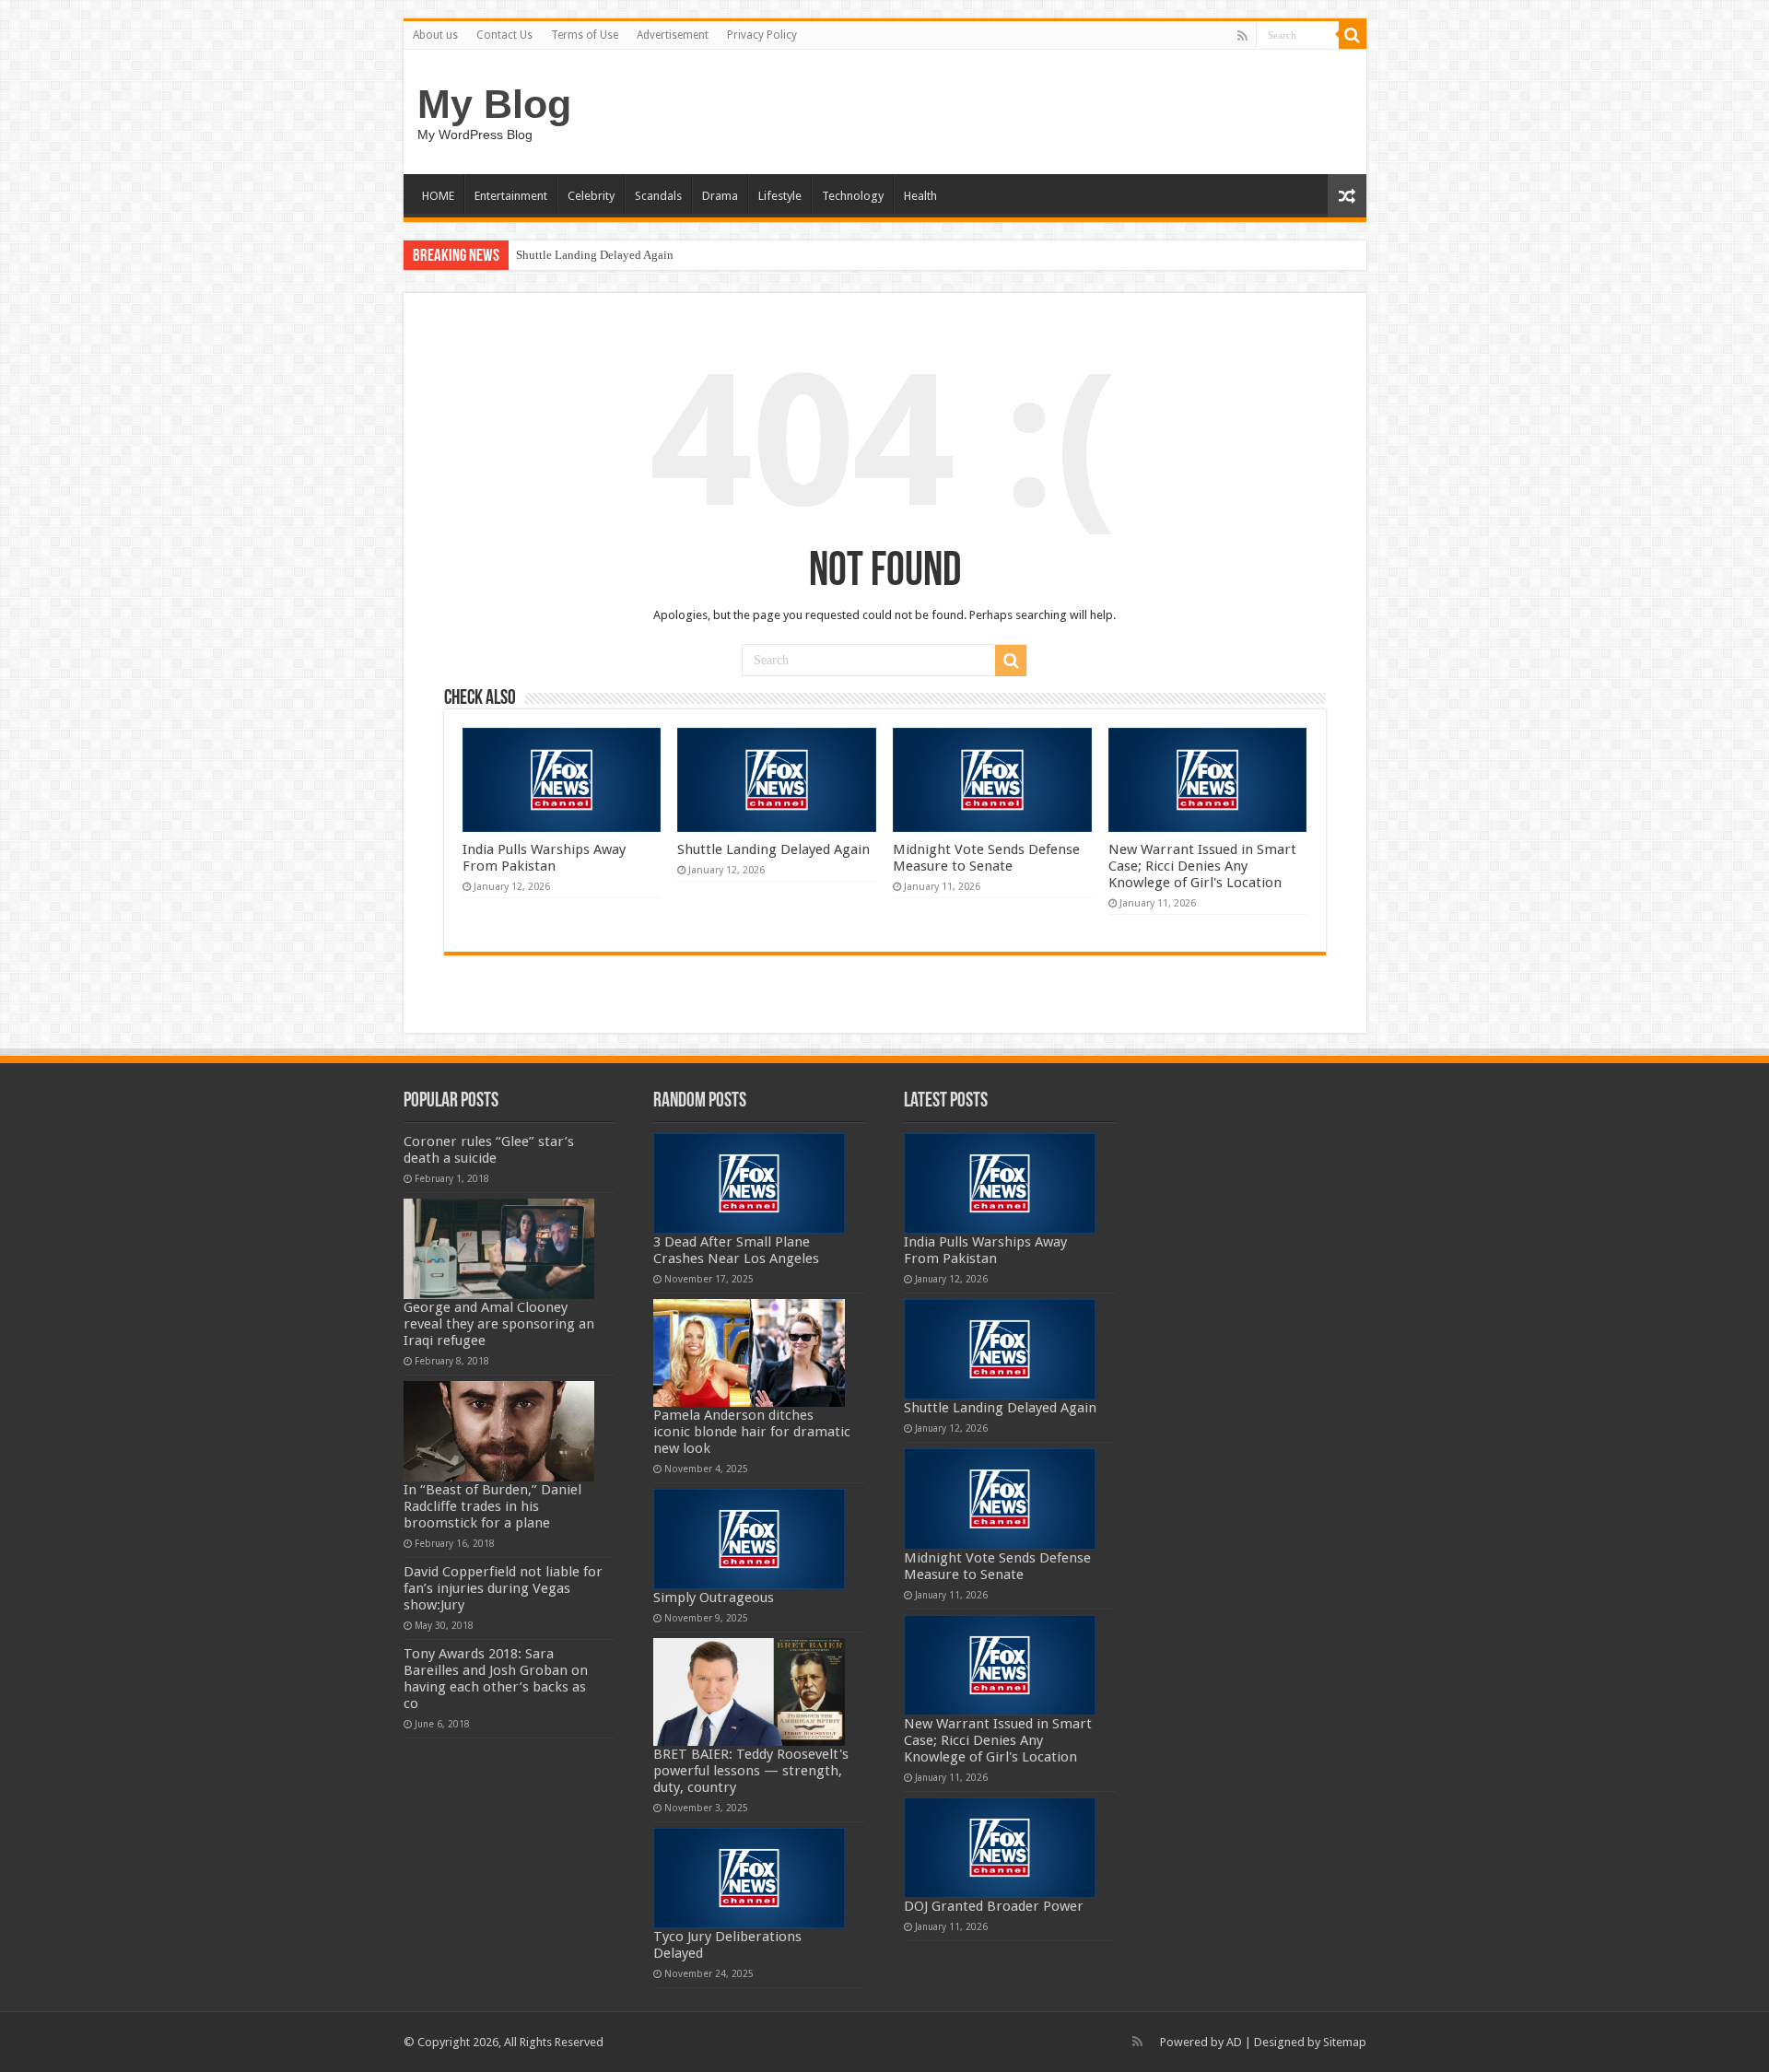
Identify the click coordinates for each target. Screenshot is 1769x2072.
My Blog (494, 104)
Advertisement (673, 35)
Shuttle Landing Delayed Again (595, 255)
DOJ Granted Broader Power (994, 1906)
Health (920, 196)
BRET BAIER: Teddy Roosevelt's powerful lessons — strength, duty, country (751, 1771)
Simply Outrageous (714, 1598)
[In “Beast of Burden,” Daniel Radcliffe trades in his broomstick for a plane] (499, 1431)
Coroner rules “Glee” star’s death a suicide (489, 1150)
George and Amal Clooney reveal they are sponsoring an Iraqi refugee (499, 1324)
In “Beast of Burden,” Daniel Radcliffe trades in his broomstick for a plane (492, 1506)
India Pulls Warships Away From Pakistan (544, 858)
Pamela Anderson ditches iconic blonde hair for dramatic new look (752, 1432)
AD (1234, 2042)
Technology (853, 196)
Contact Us (504, 35)
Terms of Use (585, 35)
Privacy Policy (762, 35)
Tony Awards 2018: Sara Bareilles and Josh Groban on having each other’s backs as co (496, 1679)
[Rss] (1242, 36)
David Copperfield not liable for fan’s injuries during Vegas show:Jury (503, 1588)
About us (435, 35)
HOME (438, 196)
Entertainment (511, 196)
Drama (720, 196)
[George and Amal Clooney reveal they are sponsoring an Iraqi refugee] (499, 1249)
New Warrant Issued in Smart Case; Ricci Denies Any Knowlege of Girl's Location (1202, 866)
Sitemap (1345, 2042)
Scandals (658, 196)
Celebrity (591, 196)
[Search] (1353, 35)
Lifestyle (780, 196)
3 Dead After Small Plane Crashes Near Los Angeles (736, 1250)
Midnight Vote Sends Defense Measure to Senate (986, 858)
